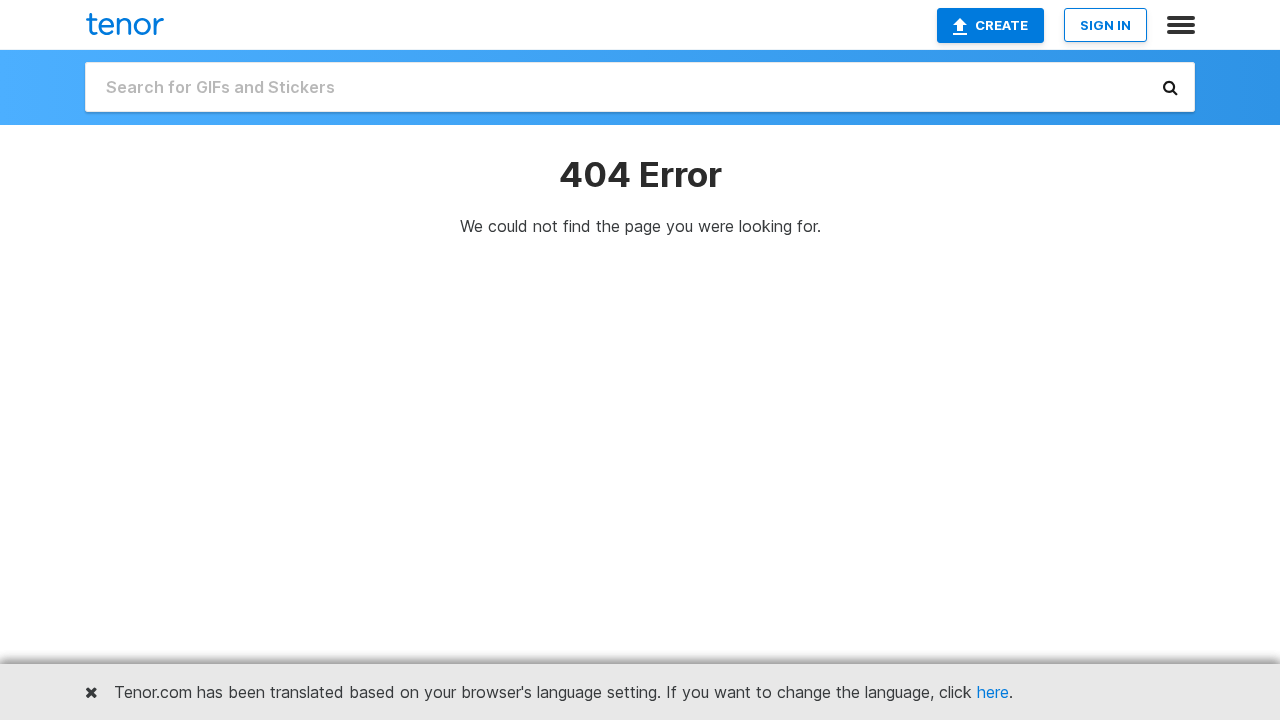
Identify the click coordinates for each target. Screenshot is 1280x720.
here (993, 692)
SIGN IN (1105, 25)
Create (1001, 25)
